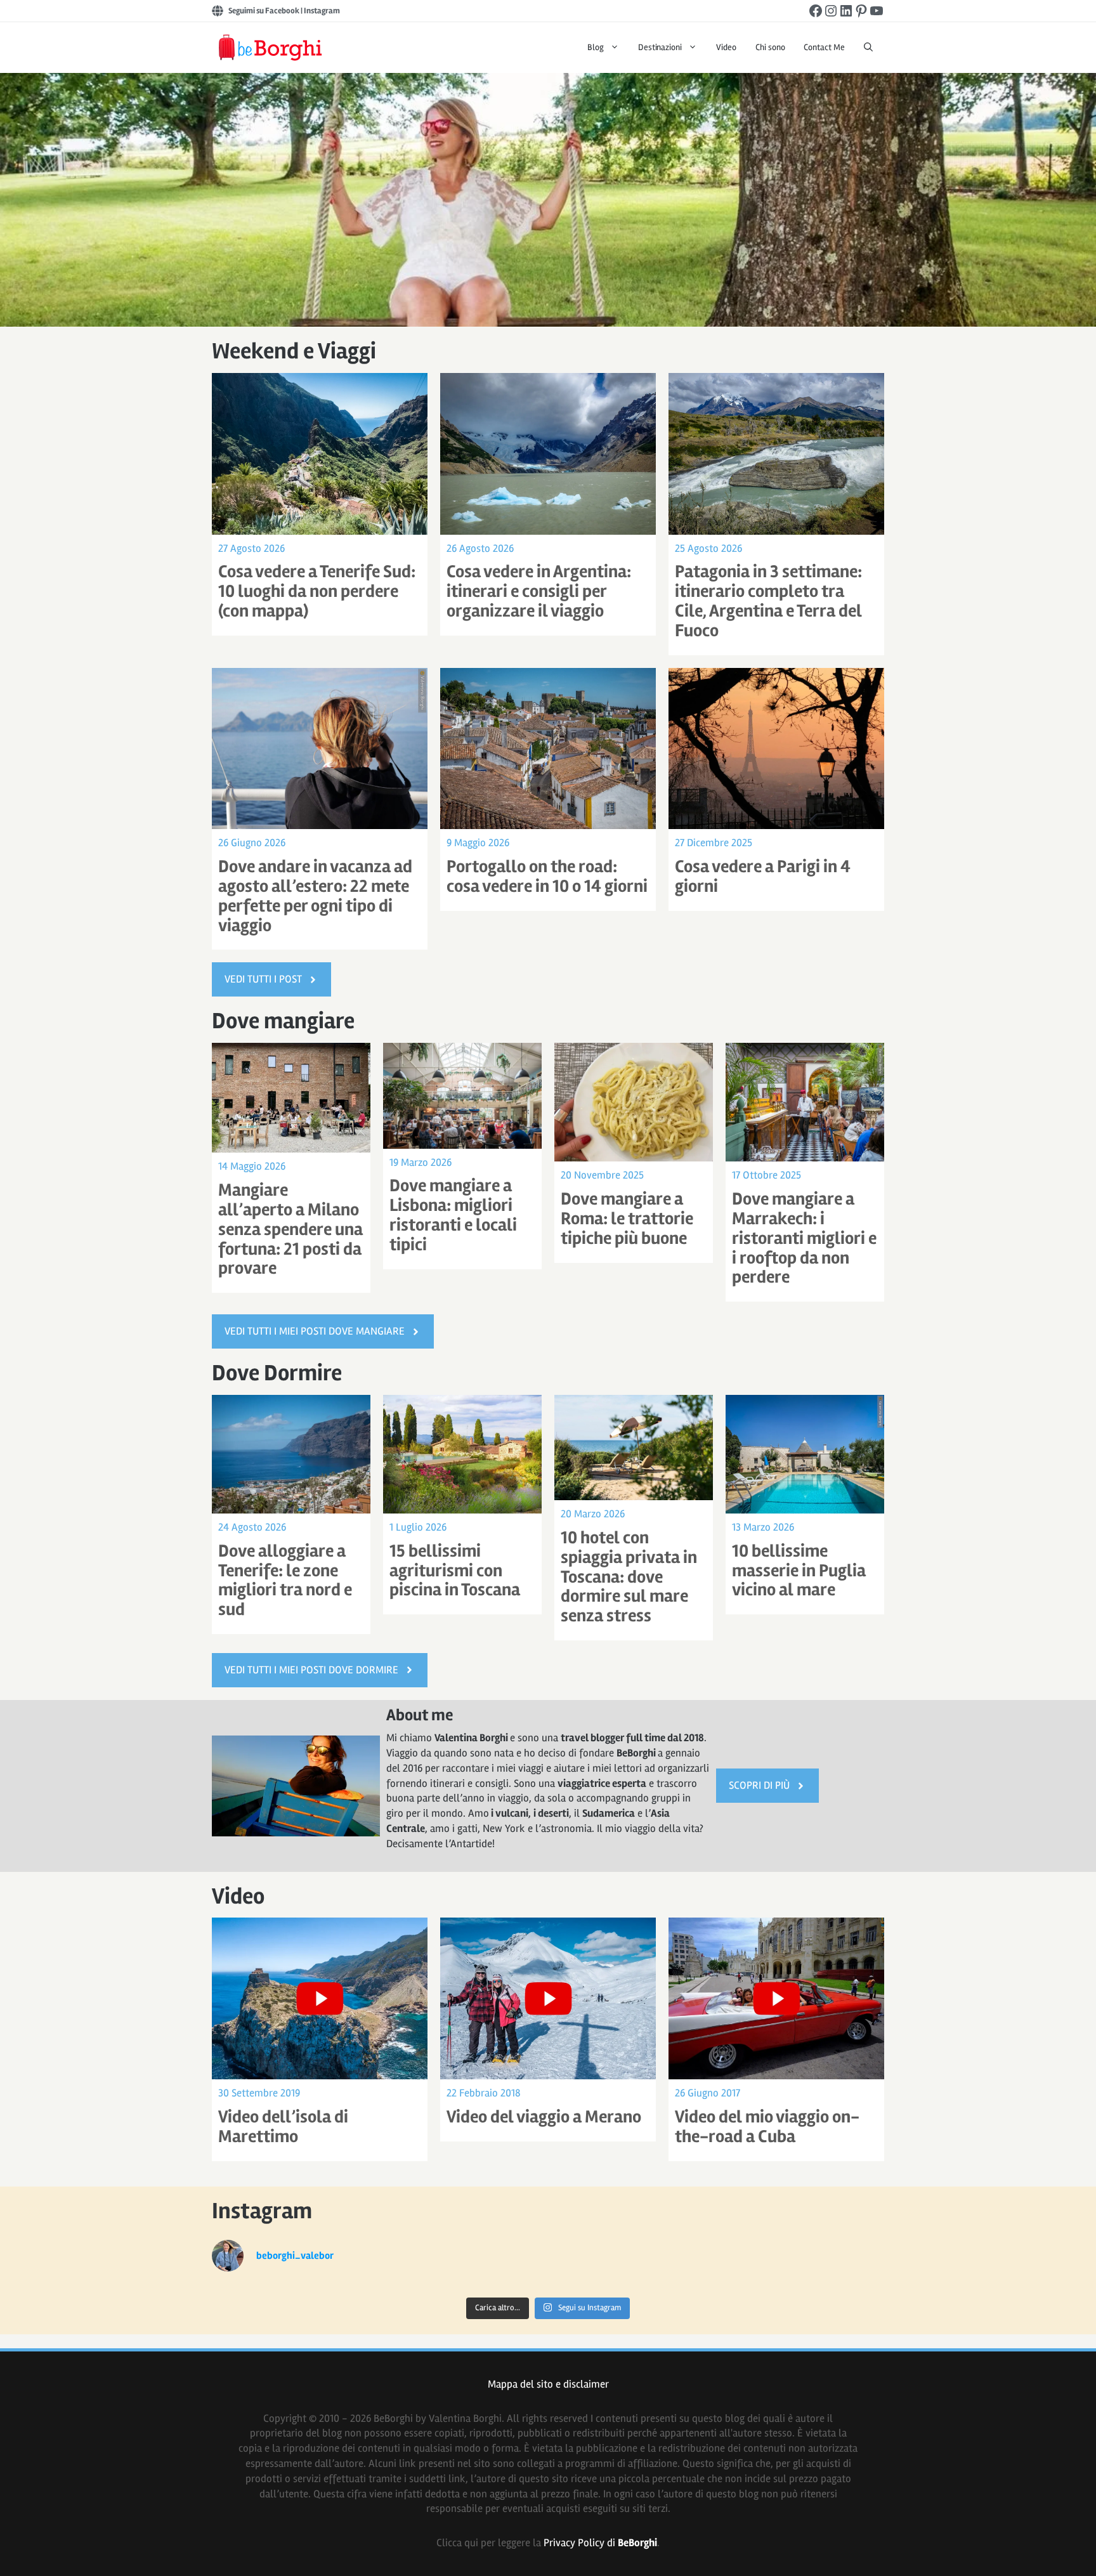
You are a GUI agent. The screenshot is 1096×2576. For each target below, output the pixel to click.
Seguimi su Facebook (264, 11)
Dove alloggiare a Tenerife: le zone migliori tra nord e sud (285, 1580)
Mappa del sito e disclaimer (548, 2384)
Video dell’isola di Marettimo (283, 2127)
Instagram (322, 11)
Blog (596, 47)
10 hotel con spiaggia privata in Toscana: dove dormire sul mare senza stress (629, 1577)
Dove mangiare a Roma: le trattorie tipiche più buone (627, 1219)
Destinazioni (660, 47)
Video (726, 47)
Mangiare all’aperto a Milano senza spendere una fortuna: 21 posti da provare (290, 1229)
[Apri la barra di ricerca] (868, 48)
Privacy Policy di (600, 2543)
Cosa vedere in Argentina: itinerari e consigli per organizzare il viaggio (539, 591)
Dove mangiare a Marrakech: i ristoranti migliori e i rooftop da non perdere (804, 1238)
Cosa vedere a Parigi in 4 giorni (763, 876)
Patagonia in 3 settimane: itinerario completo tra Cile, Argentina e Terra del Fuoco (768, 601)
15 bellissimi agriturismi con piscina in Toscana (455, 1571)
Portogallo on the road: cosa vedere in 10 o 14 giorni (547, 876)
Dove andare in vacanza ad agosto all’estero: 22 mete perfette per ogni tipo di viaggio (315, 896)
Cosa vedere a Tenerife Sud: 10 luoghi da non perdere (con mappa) (317, 591)
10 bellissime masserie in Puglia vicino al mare (799, 1571)
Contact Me (824, 47)
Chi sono (770, 47)
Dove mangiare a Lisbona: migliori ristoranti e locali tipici (453, 1215)
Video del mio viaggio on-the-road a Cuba (767, 2127)
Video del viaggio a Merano (544, 2117)
